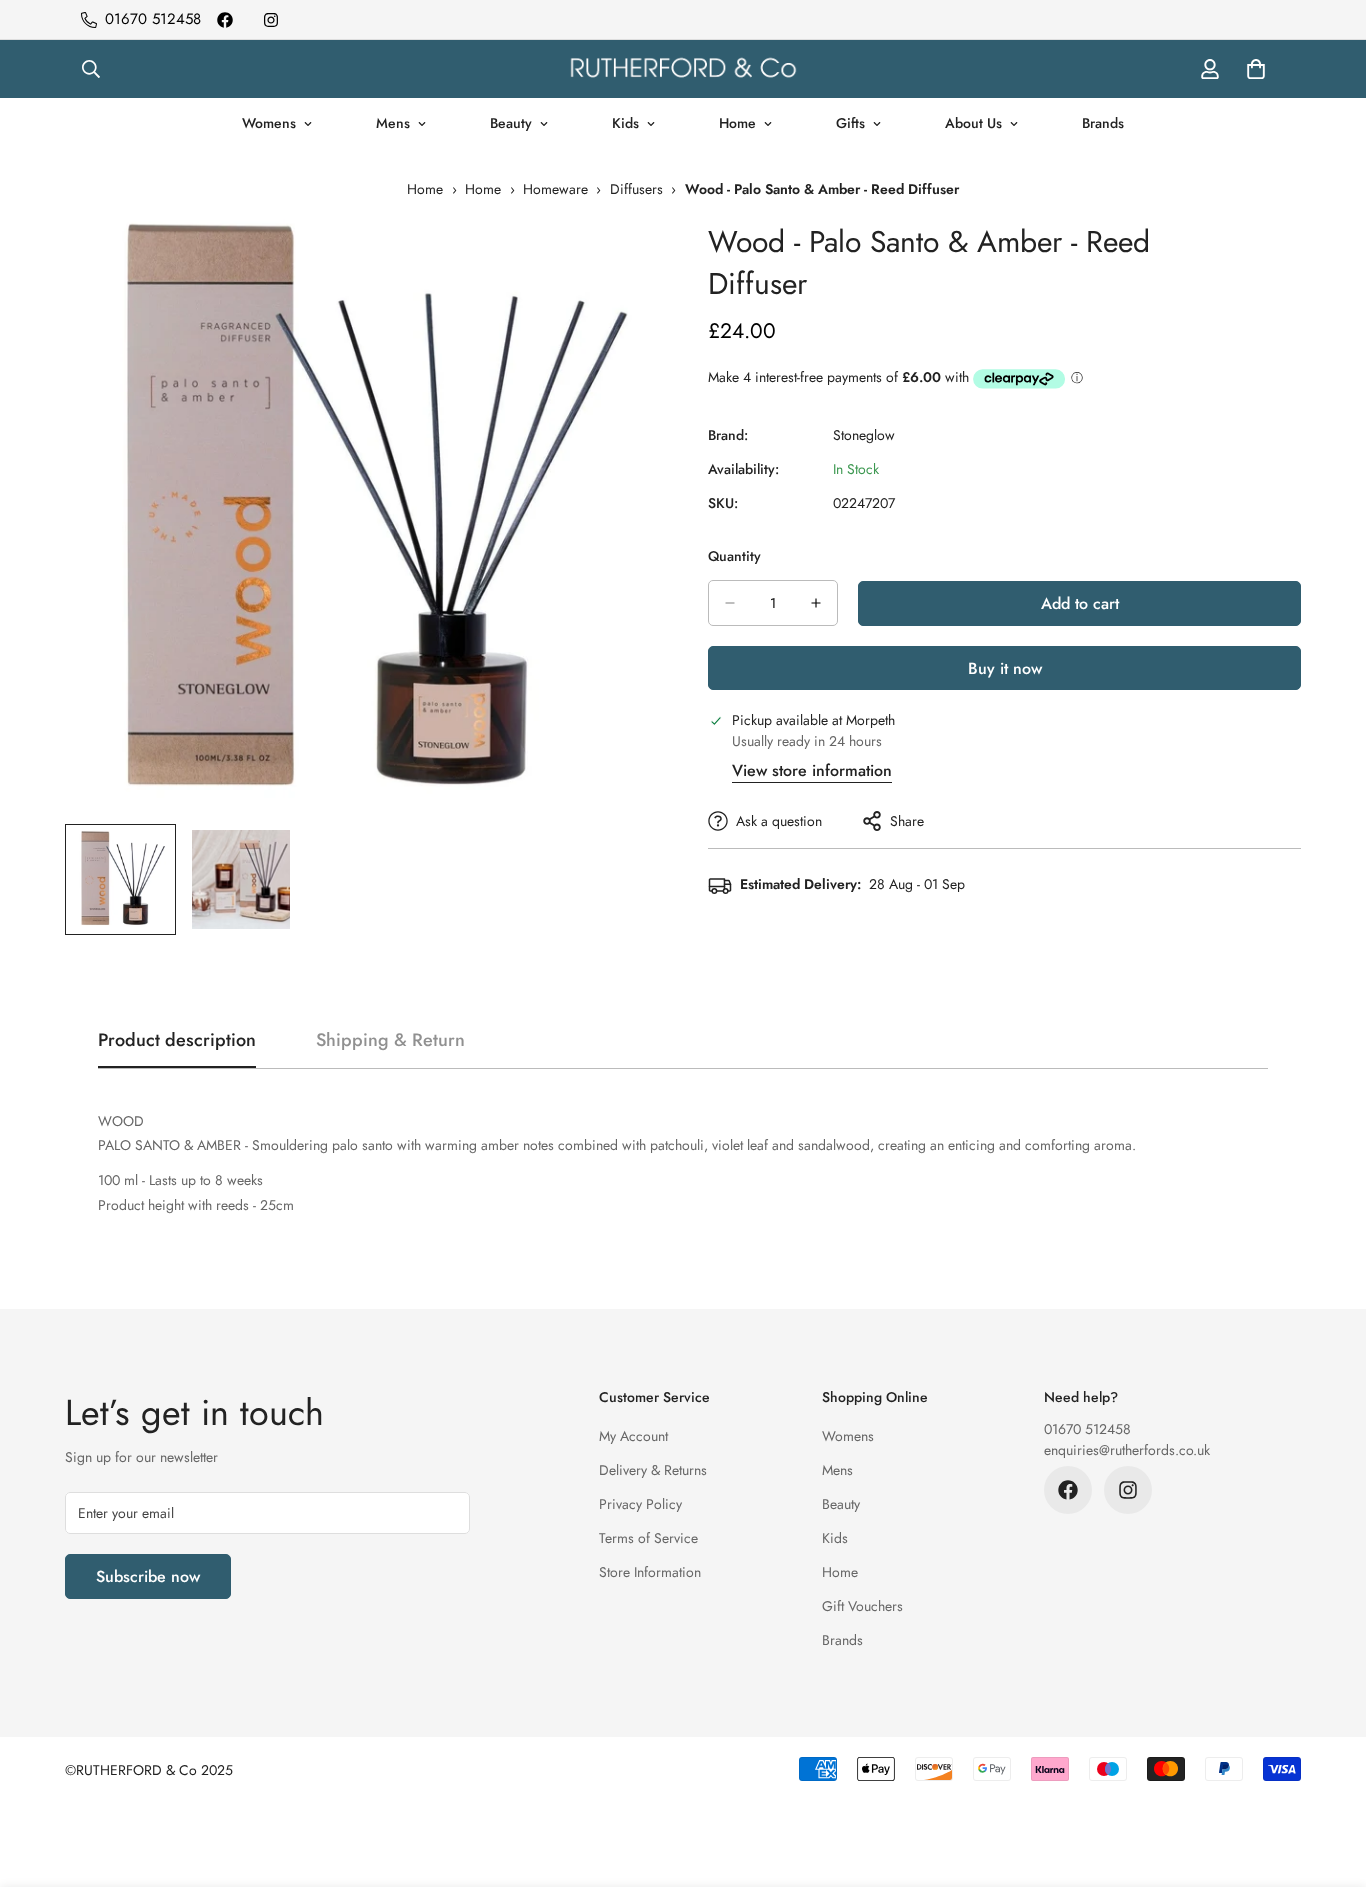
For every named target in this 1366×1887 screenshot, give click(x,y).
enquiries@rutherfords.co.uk (1127, 1450)
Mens (393, 123)
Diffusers (636, 189)
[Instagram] (271, 20)
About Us (973, 123)
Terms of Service (648, 1538)
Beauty (511, 123)
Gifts (850, 123)
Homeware (555, 189)
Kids (625, 123)
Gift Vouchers (862, 1606)
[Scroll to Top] (1327, 1778)
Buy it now (1005, 668)
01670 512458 (1087, 1429)
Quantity (734, 556)
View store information (812, 770)
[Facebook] (225, 20)
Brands (1103, 123)
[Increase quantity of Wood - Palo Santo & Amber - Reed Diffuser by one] (816, 603)
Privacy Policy (640, 1504)
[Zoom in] (615, 258)
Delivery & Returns (653, 1470)
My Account (633, 1436)
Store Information (650, 1572)
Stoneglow (864, 435)
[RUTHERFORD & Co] (683, 69)
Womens (269, 123)
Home (737, 123)
